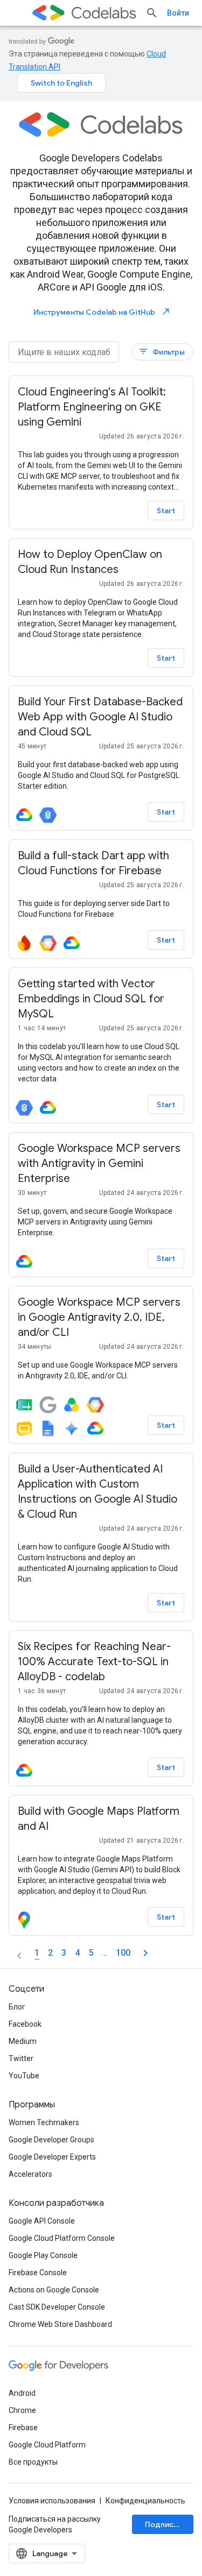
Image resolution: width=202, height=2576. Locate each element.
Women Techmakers (44, 2122)
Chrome (22, 2410)
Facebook (25, 2024)
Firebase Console (38, 2273)
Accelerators (30, 2174)
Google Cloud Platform (47, 2445)
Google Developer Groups (51, 2140)
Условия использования (52, 2501)
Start (166, 511)
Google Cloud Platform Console (62, 2238)
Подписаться (169, 2524)
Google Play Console (43, 2255)
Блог (17, 2007)
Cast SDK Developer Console (57, 2307)
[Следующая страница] (145, 1953)
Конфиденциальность (145, 2501)
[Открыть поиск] (152, 13)
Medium (23, 2041)
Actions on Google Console (54, 2290)
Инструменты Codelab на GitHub (102, 312)
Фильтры (162, 352)
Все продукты (33, 2462)
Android (22, 2393)
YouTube (24, 2076)
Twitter (21, 2058)
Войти (178, 13)
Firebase (23, 2428)
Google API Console (42, 2221)
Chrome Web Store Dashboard (60, 2324)
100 (123, 1953)
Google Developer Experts (52, 2157)
